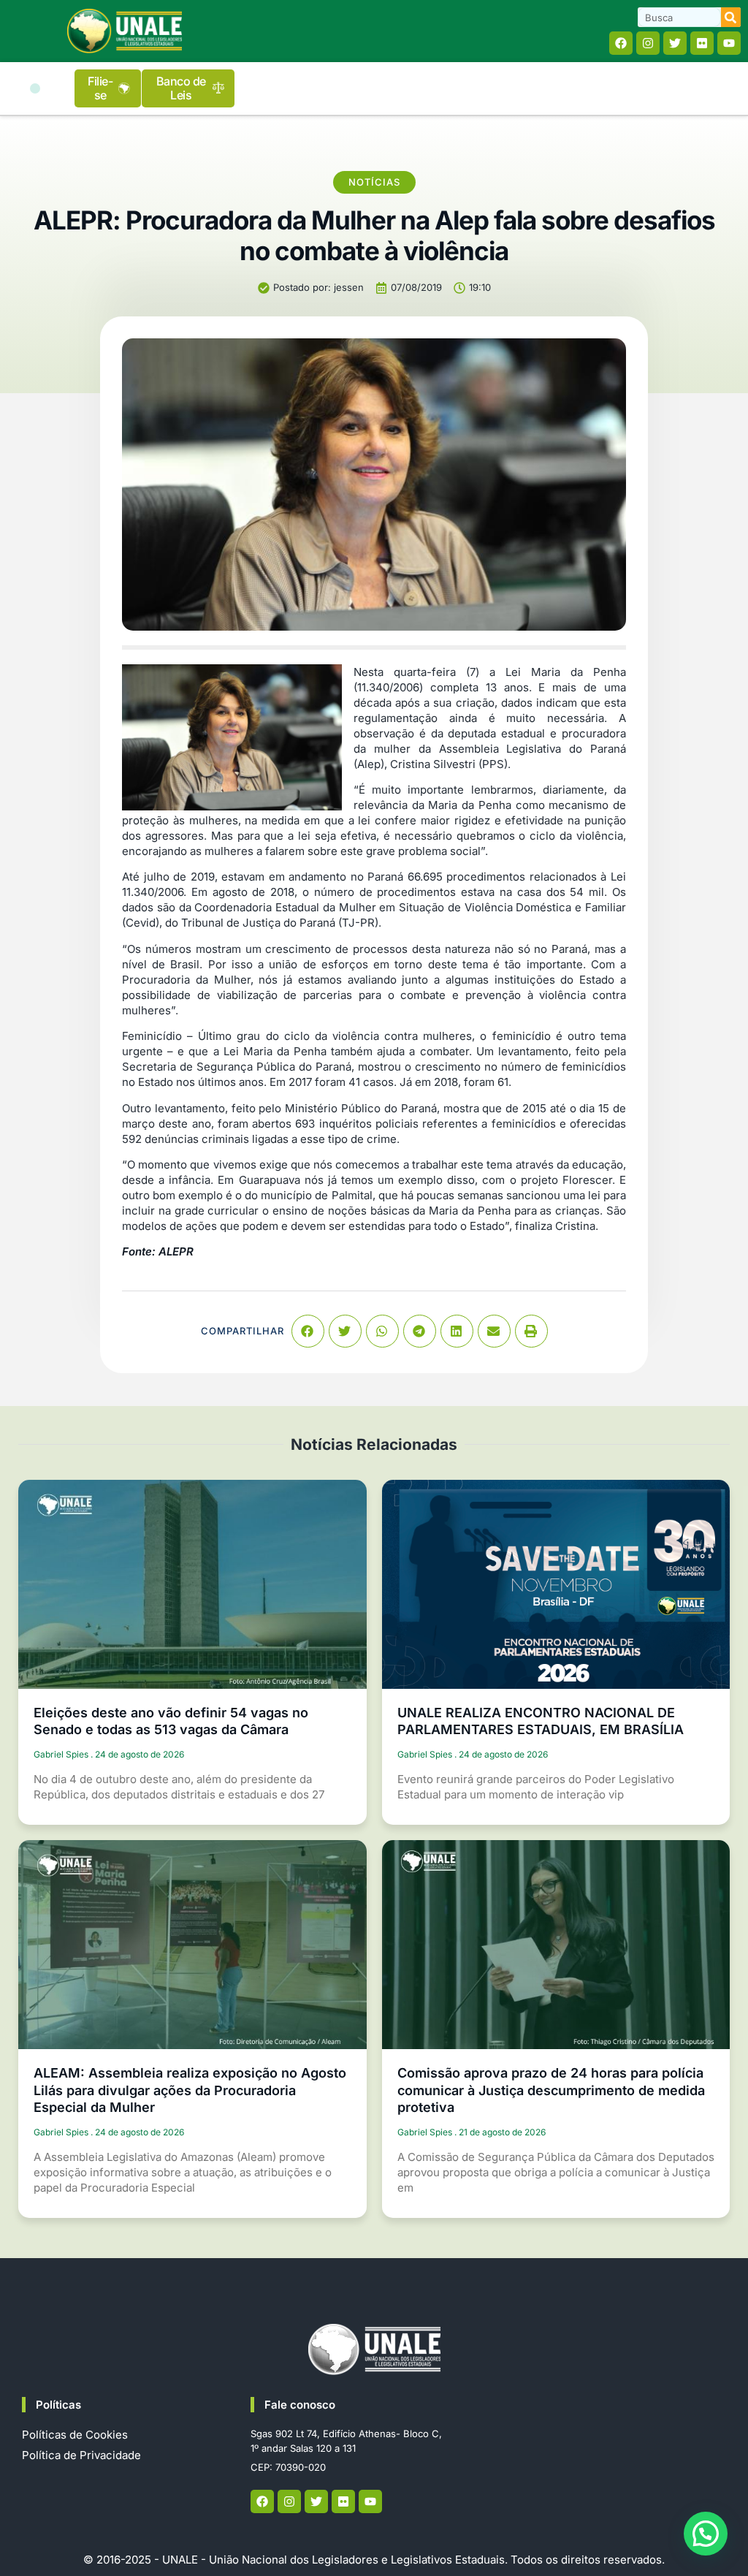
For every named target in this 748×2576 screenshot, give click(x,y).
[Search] (731, 17)
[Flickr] (702, 43)
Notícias (374, 182)
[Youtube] (729, 43)
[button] (35, 88)
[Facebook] (621, 43)
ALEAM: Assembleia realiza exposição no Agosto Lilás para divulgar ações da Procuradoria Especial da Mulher (190, 2090)
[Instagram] (648, 43)
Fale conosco (300, 2405)
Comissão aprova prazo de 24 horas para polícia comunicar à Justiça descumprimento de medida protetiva (551, 2090)
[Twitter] (675, 43)
